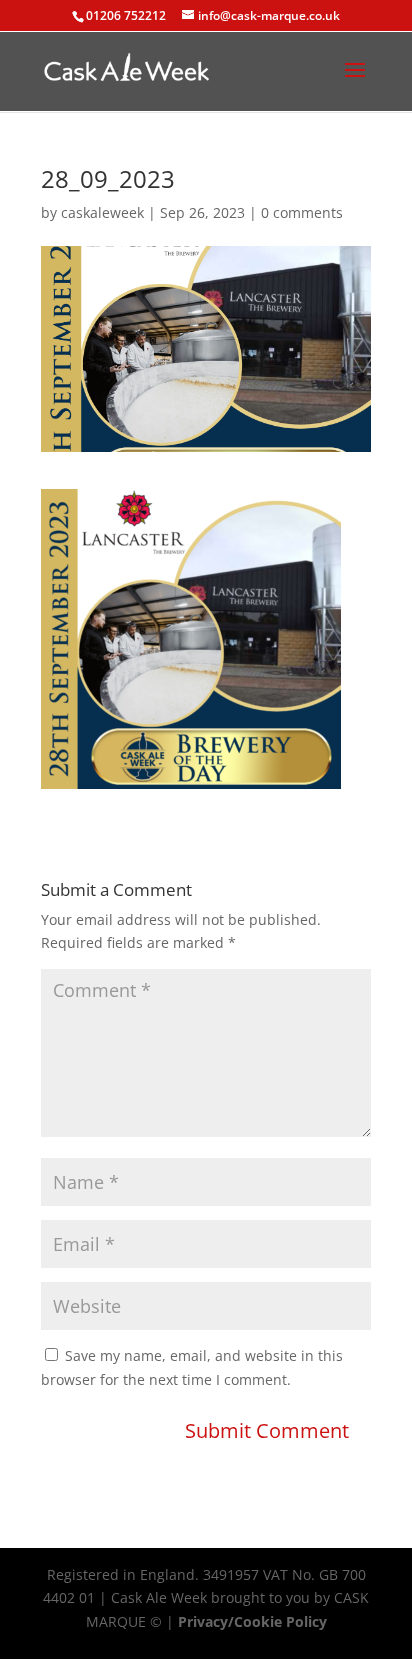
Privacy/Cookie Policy (252, 1621)
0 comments (302, 212)
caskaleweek (102, 212)
